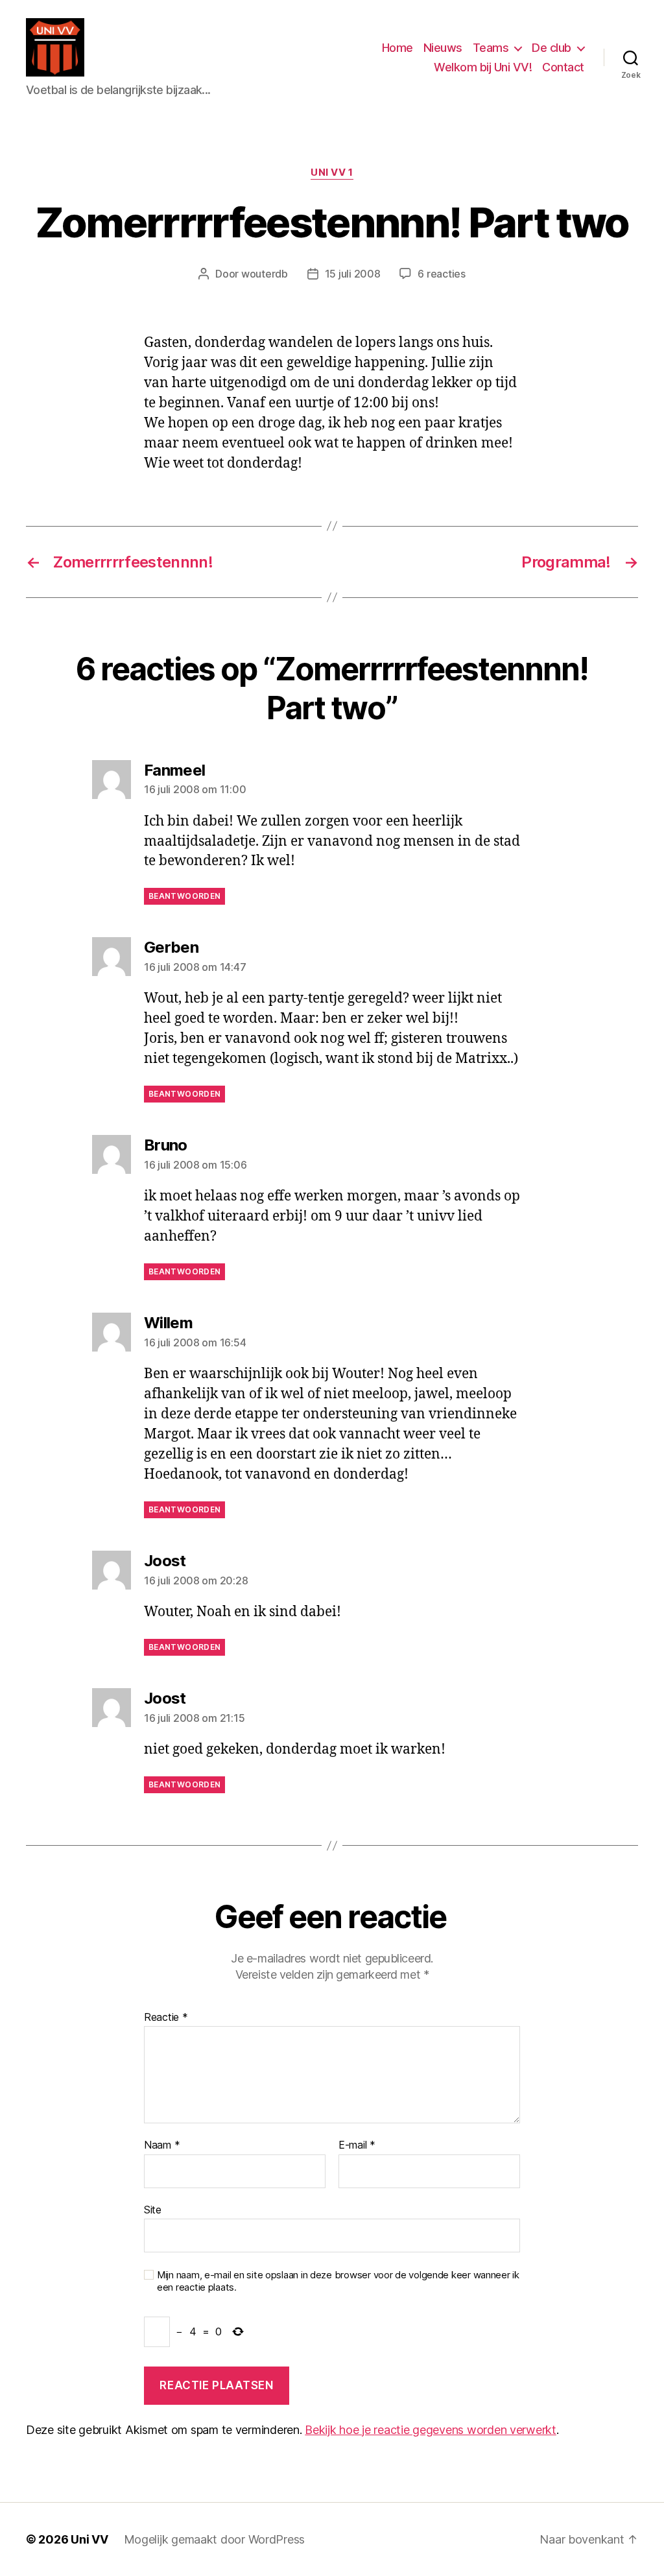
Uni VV (89, 2539)
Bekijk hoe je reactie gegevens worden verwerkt (431, 2430)
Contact (563, 67)
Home (397, 48)
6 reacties (441, 274)
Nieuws (443, 48)
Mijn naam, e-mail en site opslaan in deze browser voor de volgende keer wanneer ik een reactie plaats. (338, 2281)
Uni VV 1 (332, 173)
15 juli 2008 (353, 274)
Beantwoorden (184, 896)
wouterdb (265, 274)
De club (551, 48)
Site (153, 2209)
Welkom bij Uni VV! (483, 67)
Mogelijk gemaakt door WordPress (215, 2539)
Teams (491, 48)
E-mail (357, 2145)
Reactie (166, 2018)
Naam (162, 2145)
